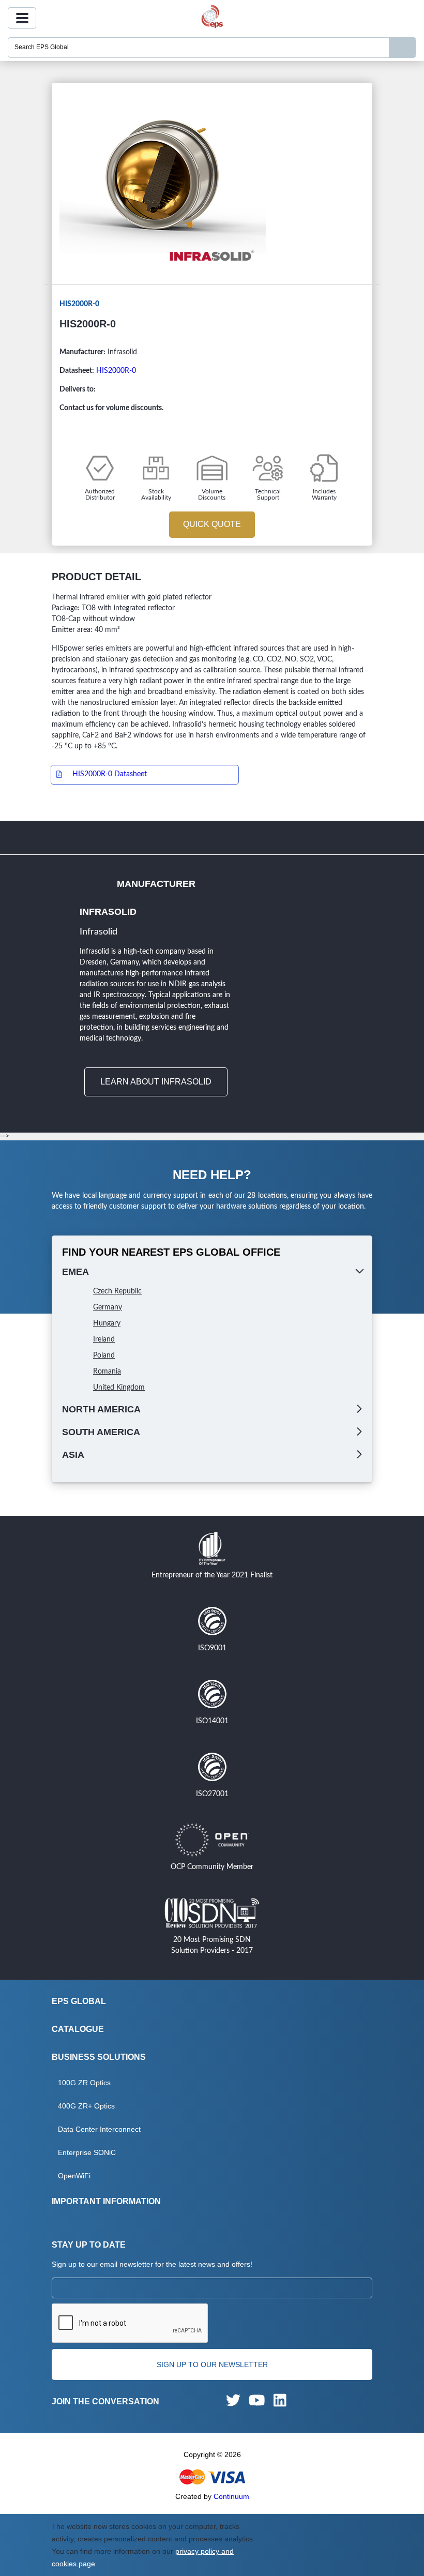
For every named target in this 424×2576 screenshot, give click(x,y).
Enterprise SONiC (87, 2152)
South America (101, 1432)
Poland (104, 1355)
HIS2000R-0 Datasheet (110, 774)
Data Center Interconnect (99, 2129)
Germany (108, 1307)
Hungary (107, 1323)
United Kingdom (119, 1388)
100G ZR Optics (84, 2083)
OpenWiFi (74, 2176)
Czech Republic (117, 1291)
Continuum (231, 2496)
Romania (107, 1372)
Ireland (104, 1339)
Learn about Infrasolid (156, 1082)
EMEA (75, 1272)
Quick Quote (212, 524)
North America (101, 1409)
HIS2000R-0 (116, 371)
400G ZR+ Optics (86, 2106)
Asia (73, 1455)
